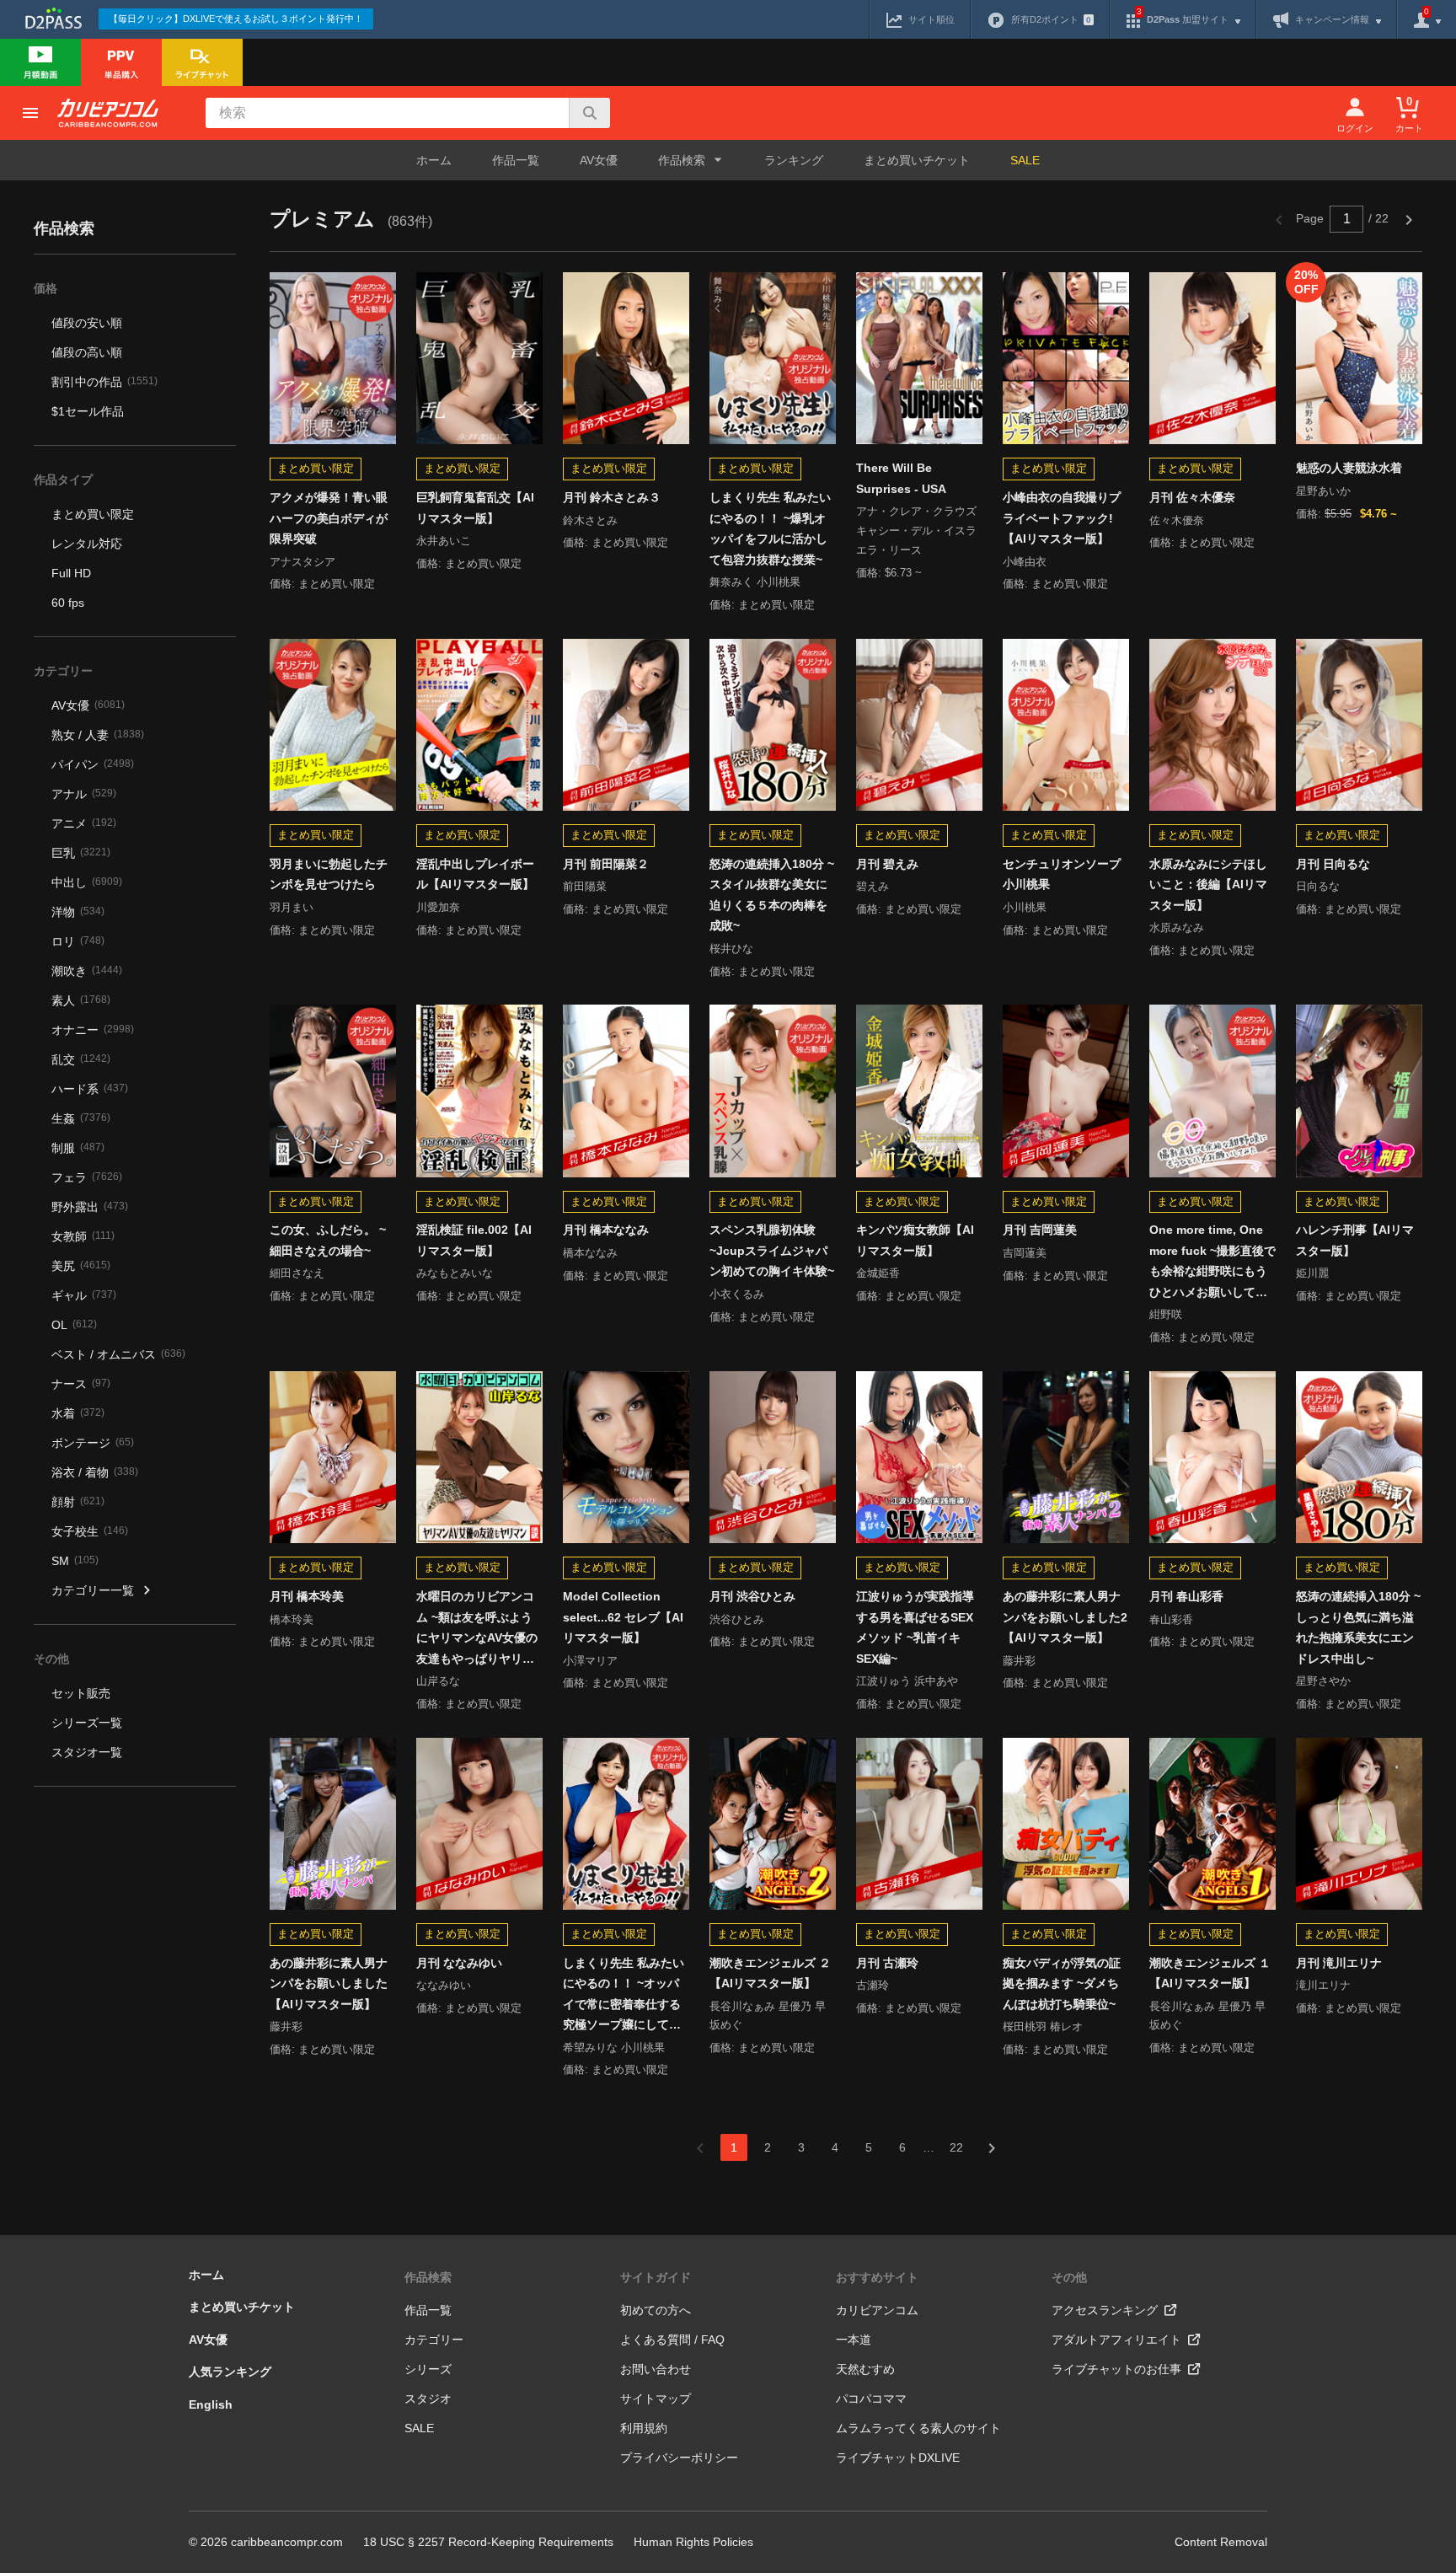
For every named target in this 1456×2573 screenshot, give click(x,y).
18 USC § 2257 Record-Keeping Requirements (488, 2542)
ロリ (78, 941)
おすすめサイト (877, 2277)
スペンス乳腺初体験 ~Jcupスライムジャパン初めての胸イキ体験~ (772, 1250)
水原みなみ (1177, 927)
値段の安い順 (87, 323)
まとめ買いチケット (917, 160)
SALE (1025, 160)
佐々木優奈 (1177, 520)
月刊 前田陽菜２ (606, 864)
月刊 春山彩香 (1186, 1596)
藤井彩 (1019, 1661)
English (211, 2404)
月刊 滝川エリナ (1339, 1963)
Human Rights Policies (693, 2542)
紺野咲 (1166, 1314)
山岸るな (438, 1681)
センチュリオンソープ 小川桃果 (1062, 874)
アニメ (84, 823)
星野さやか (1323, 1681)
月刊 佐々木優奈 (1192, 497)
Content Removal (1221, 2542)
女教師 (83, 1236)
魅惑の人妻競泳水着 (1349, 468)
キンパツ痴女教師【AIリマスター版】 (915, 1240)
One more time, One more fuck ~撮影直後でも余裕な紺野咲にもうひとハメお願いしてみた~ (1212, 1262)
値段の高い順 (87, 352)
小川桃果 (1025, 907)
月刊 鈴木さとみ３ (612, 497)
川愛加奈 (438, 907)
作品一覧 (516, 160)
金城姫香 (878, 1273)
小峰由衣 (1025, 562)
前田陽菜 (585, 886)
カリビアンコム (877, 2310)
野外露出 (90, 1207)
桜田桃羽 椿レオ (1043, 2026)
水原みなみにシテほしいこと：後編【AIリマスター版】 (1208, 884)
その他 (1069, 2277)
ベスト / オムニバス (118, 1354)
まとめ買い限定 (93, 514)
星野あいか (1323, 491)
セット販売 (81, 1693)
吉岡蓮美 (1025, 1253)
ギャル (84, 1295)
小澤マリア (590, 1661)
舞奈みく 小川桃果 (755, 582)
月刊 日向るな (1333, 864)
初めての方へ (656, 2310)
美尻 (81, 1266)
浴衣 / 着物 (95, 1472)
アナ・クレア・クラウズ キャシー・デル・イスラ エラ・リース (916, 531)
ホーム (434, 160)
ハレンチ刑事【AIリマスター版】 (1355, 1240)
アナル (84, 794)
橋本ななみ (590, 1253)
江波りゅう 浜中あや (907, 1681)
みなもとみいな (455, 1273)
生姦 (81, 1118)
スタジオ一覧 (87, 1752)
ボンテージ (93, 1443)
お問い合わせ (656, 2369)
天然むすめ (865, 2369)
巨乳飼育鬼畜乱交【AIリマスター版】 (475, 508)
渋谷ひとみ (737, 1619)
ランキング (794, 160)
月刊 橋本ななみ (606, 1230)
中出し (87, 882)
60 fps (68, 603)
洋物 (78, 912)
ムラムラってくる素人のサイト (918, 2428)
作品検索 (428, 2277)
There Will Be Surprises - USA (901, 478)
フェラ (87, 1177)
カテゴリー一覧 (93, 1590)
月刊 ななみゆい (459, 1963)
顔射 (78, 1502)
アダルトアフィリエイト (1116, 2340)
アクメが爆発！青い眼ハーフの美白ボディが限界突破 (329, 518)
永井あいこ (444, 541)
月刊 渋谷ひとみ (752, 1596)
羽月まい (292, 907)
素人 (81, 1000)
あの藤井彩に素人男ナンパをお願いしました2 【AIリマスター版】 (1065, 1617)
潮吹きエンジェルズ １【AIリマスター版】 (1210, 1973)
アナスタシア (302, 562)
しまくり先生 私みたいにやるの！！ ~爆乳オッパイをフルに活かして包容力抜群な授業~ (770, 528)
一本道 (854, 2340)
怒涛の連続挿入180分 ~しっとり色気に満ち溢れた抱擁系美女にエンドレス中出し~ (1358, 1627)
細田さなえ (297, 1273)
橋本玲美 (292, 1619)
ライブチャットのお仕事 (1116, 2369)
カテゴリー (434, 2340)
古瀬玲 (873, 1985)
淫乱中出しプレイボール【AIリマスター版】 (475, 874)
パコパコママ (871, 2399)
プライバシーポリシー (679, 2458)
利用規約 (644, 2428)
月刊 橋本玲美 (307, 1596)
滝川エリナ (1323, 1985)
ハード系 (90, 1089)
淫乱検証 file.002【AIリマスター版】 (474, 1240)
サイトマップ (656, 2399)
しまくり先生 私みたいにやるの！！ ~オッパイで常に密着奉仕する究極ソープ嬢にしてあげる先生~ (624, 1996)
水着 (78, 1413)
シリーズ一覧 (87, 1723)
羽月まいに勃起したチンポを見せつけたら (329, 874)
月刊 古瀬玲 (887, 1963)
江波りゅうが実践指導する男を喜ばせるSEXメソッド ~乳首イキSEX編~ (915, 1627)
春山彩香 (1171, 1619)
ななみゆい (444, 1985)
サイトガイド (656, 2277)
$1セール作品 (88, 411)
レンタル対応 (87, 544)
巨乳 (81, 853)
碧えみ (873, 886)
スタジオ (428, 2399)
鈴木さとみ (590, 520)
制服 (78, 1148)
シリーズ (428, 2369)
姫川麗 (1312, 1273)
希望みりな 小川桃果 (614, 2048)
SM (75, 1561)
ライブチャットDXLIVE (898, 2458)
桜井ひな (731, 949)
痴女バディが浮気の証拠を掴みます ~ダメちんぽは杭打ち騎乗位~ (1062, 1983)
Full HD (71, 573)
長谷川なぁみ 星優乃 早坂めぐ (768, 2016)
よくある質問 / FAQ (672, 2340)
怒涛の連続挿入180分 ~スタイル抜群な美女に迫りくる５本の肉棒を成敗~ (772, 895)
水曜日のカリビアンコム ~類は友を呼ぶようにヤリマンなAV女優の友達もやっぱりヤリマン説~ (477, 1629)
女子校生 (90, 1531)
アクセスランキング (1105, 2310)
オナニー (93, 1030)
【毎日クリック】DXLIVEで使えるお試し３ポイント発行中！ (236, 19)
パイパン (93, 764)
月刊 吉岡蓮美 (1040, 1230)
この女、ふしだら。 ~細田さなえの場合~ (328, 1240)
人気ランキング (230, 2372)
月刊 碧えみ (887, 864)
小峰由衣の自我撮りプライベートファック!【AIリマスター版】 (1062, 518)
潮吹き (87, 971)
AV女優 (599, 160)
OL (74, 1325)
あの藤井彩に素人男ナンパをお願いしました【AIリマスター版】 (329, 1983)
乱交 (81, 1059)
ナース (81, 1384)
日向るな (1318, 886)
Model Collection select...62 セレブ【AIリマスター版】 (623, 1617)
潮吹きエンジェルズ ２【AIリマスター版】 (770, 1973)
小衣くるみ (737, 1294)
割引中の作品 (104, 382)
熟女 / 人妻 (98, 735)
